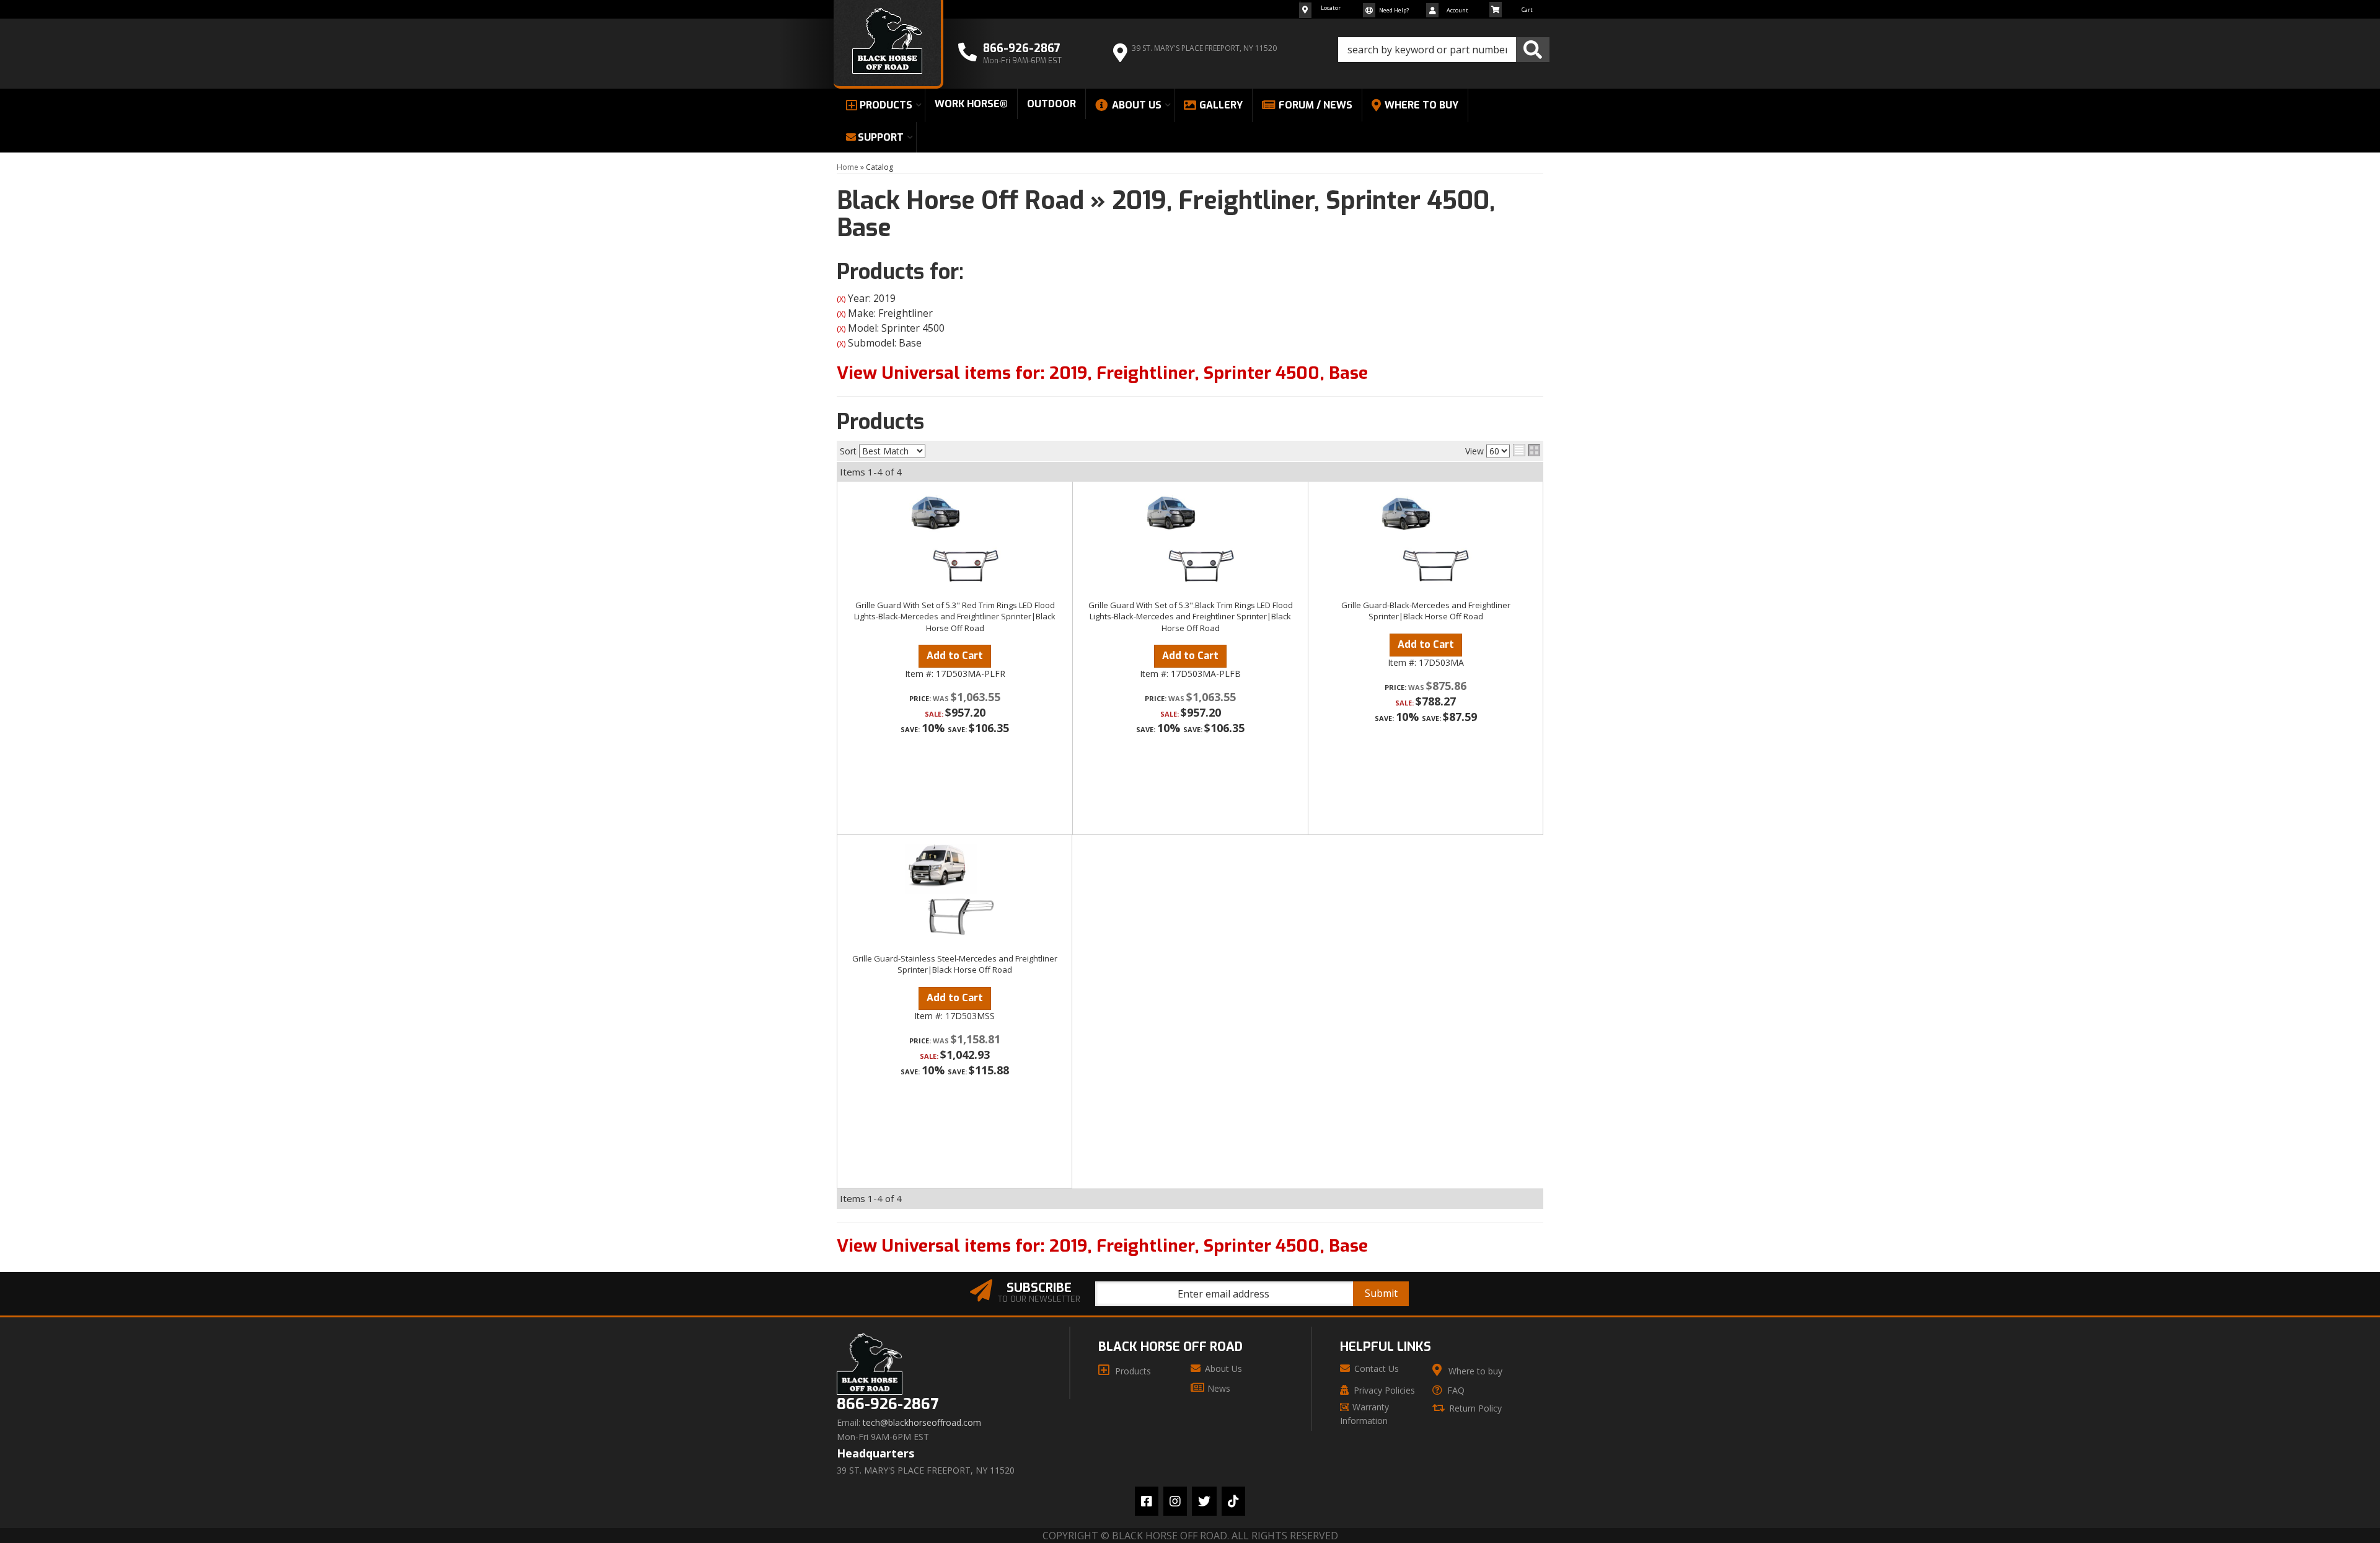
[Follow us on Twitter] (1204, 1501)
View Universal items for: (1102, 373)
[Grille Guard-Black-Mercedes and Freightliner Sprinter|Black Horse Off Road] (1426, 541)
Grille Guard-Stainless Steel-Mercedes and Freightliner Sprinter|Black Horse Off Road (955, 964)
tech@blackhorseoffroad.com (922, 1423)
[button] (1444, 50)
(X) (841, 299)
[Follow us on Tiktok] (1233, 1501)
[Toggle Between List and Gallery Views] (1527, 450)
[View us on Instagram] (1175, 1501)
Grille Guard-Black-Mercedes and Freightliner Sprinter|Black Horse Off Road (1426, 611)
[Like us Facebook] (1147, 1501)
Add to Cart (955, 656)
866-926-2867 (888, 1404)
